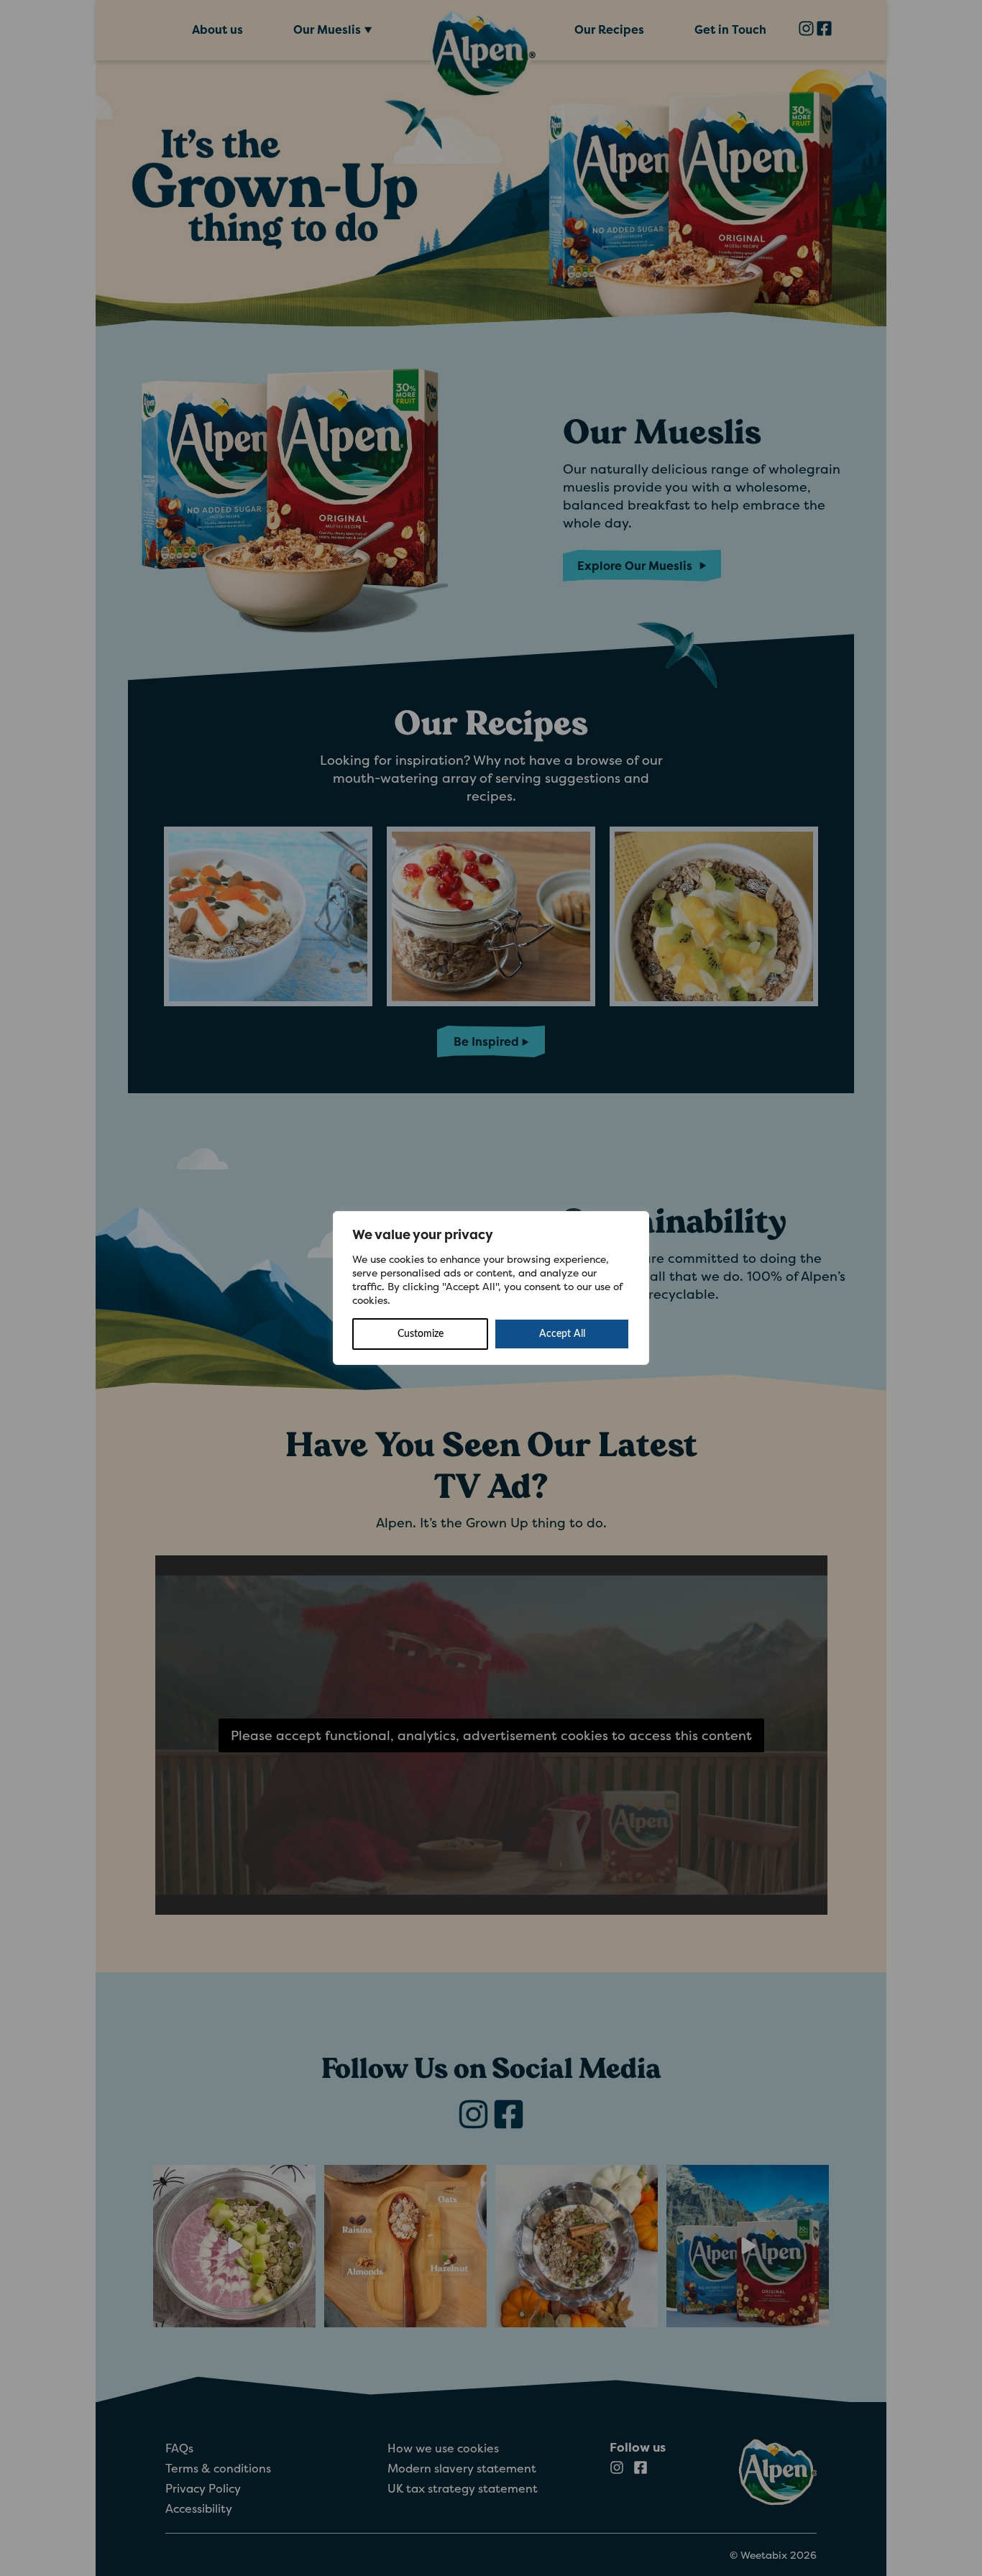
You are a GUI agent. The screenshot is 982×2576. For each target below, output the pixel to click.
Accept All (562, 1334)
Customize (421, 1334)
